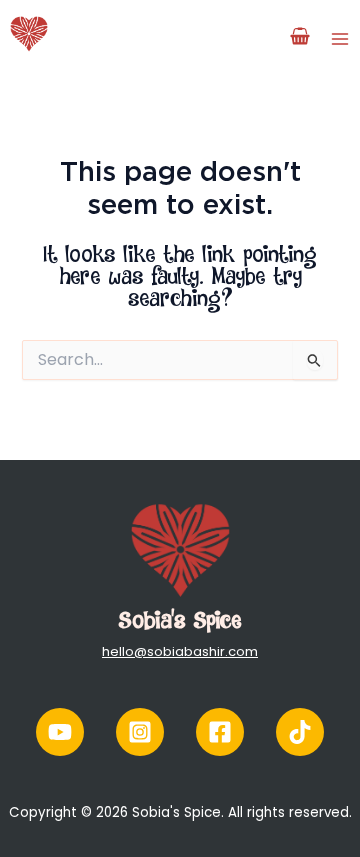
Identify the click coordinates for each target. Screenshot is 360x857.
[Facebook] (220, 732)
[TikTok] (300, 732)
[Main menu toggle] (340, 38)
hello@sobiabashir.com (180, 651)
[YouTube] (60, 732)
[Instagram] (140, 732)
